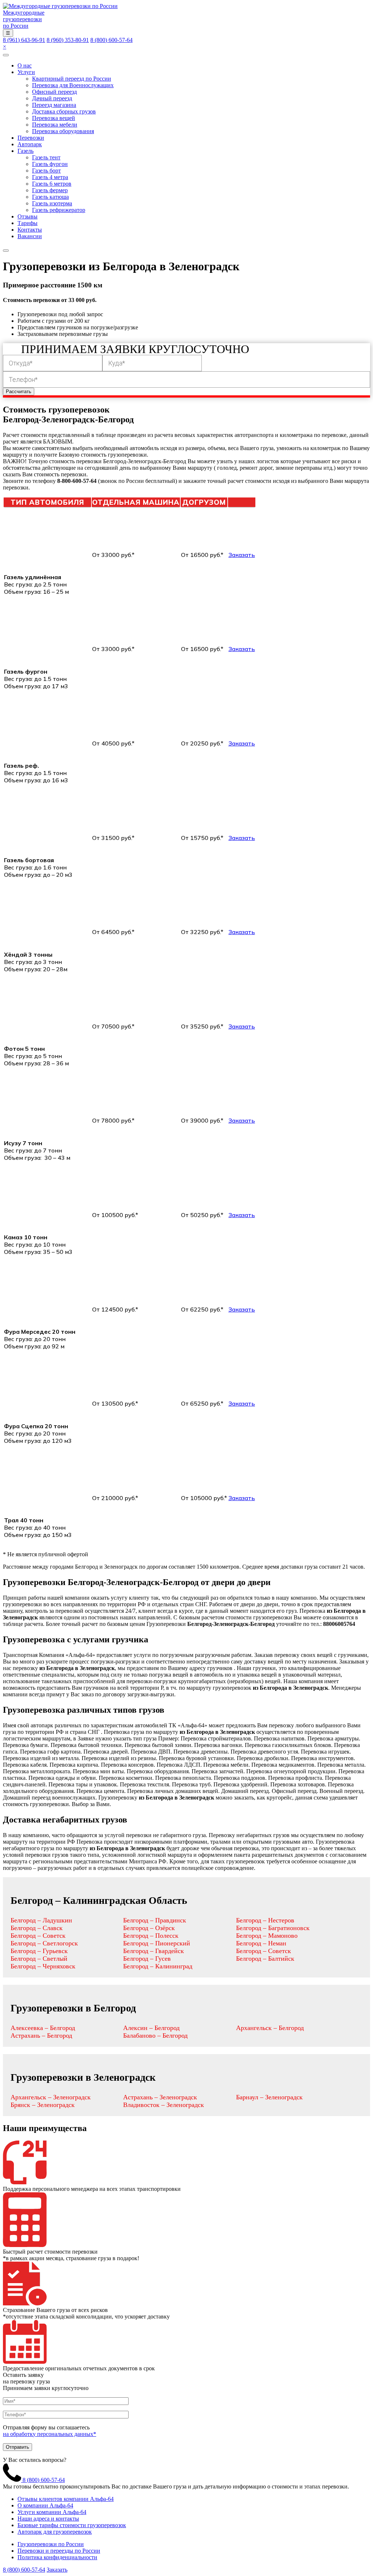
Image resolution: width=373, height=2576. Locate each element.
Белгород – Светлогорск (44, 1943)
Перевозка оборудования (63, 131)
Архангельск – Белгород (270, 2028)
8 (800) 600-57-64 (111, 40)
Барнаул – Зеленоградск (269, 2097)
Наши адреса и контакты (48, 2519)
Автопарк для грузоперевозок (55, 2532)
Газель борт (46, 171)
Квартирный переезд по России (72, 79)
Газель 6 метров (52, 184)
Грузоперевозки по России (51, 2544)
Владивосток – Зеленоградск (164, 2105)
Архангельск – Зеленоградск (51, 2097)
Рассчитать (19, 392)
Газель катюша (50, 197)
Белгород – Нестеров (265, 1920)
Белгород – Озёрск (149, 1928)
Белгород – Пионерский (157, 1943)
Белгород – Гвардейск (154, 1951)
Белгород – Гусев (147, 1959)
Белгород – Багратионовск (273, 1928)
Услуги (26, 72)
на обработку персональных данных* (50, 2434)
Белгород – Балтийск (265, 1959)
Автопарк (30, 144)
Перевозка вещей (54, 118)
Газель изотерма (52, 203)
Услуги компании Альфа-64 (52, 2512)
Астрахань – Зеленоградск (160, 2097)
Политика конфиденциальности (57, 2557)
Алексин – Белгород (151, 2028)
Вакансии (30, 236)
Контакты (30, 230)
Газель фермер (50, 190)
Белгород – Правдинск (155, 1920)
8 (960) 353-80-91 (68, 40)
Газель (25, 151)
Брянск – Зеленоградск (43, 2105)
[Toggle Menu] (6, 55)
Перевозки (31, 138)
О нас (25, 65)
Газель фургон (50, 164)
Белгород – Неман (261, 1943)
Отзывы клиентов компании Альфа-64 (66, 2499)
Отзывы (28, 216)
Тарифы (28, 223)
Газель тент (46, 157)
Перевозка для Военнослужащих (73, 85)
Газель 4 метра (50, 177)
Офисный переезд (54, 92)
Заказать (242, 555)
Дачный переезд (52, 98)
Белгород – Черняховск (43, 1966)
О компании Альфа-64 (45, 2505)
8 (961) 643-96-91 (24, 40)
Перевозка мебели (55, 125)
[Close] (6, 251)
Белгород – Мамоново (267, 1936)
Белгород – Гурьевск (39, 1951)
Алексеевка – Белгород (43, 2028)
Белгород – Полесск (151, 1936)
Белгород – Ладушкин (41, 1920)
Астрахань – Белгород (41, 2035)
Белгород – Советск (38, 1936)
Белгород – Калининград (158, 1966)
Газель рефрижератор (59, 210)
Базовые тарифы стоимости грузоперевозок (72, 2525)
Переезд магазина (54, 105)
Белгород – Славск (37, 1928)
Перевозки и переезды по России (59, 2551)
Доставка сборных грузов (64, 111)
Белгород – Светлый (39, 1959)
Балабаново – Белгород (155, 2035)
